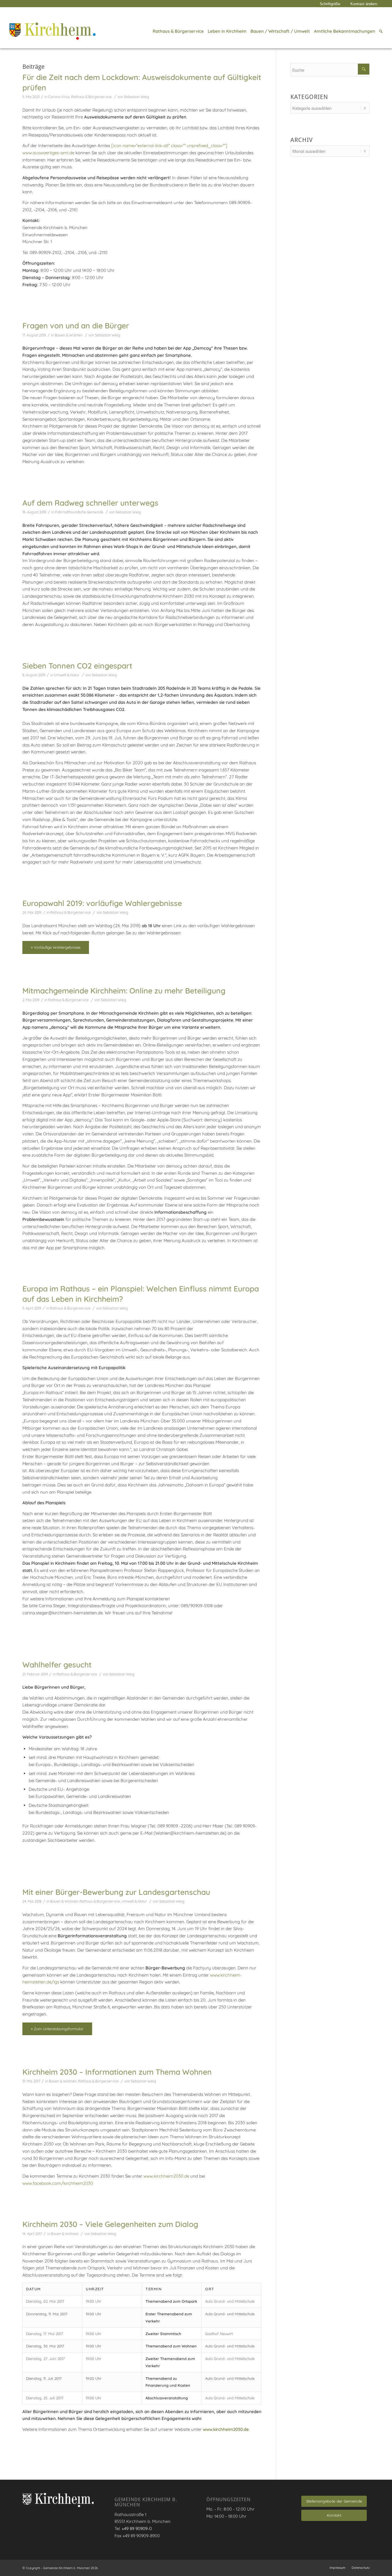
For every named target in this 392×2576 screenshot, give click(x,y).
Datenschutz (361, 2568)
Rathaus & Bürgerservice (91, 97)
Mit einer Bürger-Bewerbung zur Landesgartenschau (116, 1892)
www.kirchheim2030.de (166, 2176)
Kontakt (334, 2515)
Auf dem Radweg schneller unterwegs (90, 503)
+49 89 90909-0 (137, 2529)
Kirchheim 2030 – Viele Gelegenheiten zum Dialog (110, 2224)
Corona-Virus (59, 97)
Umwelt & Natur (67, 675)
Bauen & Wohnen (69, 335)
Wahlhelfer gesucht (57, 1665)
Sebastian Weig (137, 97)
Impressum (337, 2568)
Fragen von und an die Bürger (76, 326)
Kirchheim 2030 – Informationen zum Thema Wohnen (117, 2072)
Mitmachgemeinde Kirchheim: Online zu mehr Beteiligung (124, 991)
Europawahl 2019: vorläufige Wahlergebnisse (102, 903)
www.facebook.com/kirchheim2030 (58, 2183)
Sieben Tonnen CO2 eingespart (77, 666)
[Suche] (380, 31)
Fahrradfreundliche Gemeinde (79, 512)
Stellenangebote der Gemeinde (334, 2501)
